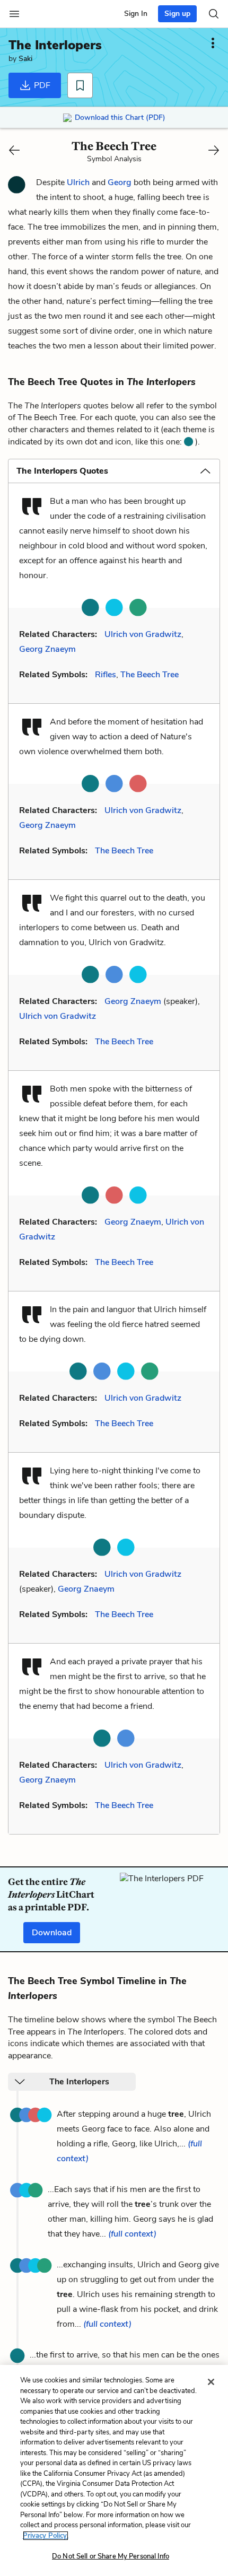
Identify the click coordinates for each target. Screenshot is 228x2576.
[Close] (211, 2382)
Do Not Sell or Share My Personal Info (111, 2556)
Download (52, 1933)
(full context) (132, 2234)
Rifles (106, 675)
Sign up (177, 14)
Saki (25, 59)
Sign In (136, 14)
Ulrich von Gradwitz (143, 634)
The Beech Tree (150, 675)
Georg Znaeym (47, 649)
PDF (41, 85)
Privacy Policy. (46, 2536)
